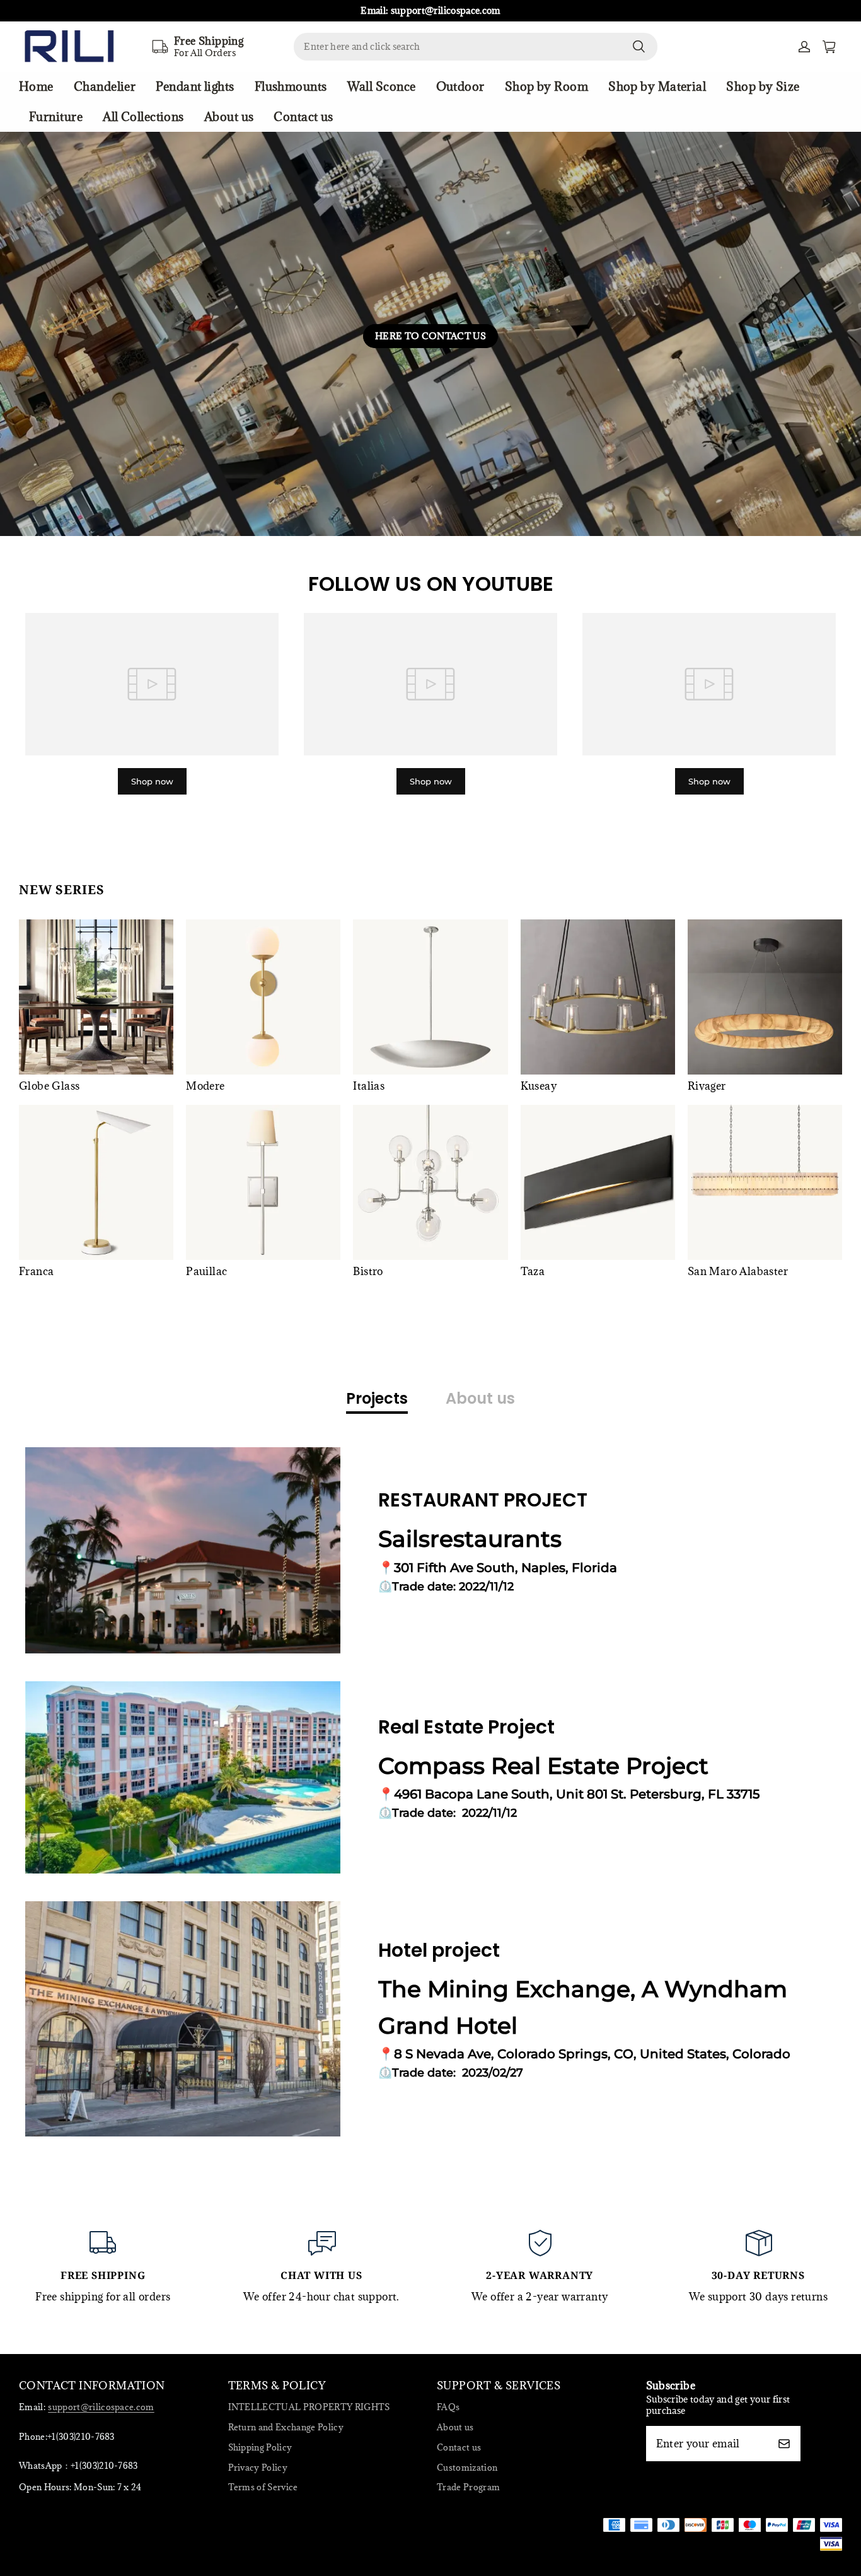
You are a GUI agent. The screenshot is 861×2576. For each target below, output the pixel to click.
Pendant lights (195, 86)
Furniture (56, 117)
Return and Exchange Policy (286, 2427)
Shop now (152, 781)
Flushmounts (291, 86)
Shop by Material (657, 86)
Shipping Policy (260, 2447)
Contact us (303, 117)
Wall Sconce (382, 86)
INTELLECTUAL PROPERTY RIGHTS (309, 2407)
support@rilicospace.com (101, 2407)
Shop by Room (546, 86)
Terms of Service (263, 2487)
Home (36, 86)
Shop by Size (763, 86)
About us (229, 117)
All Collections (143, 117)
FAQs (448, 2407)
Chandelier (105, 86)
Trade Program (468, 2487)
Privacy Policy (258, 2468)
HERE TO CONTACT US (430, 336)
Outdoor (460, 86)
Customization (467, 2468)
